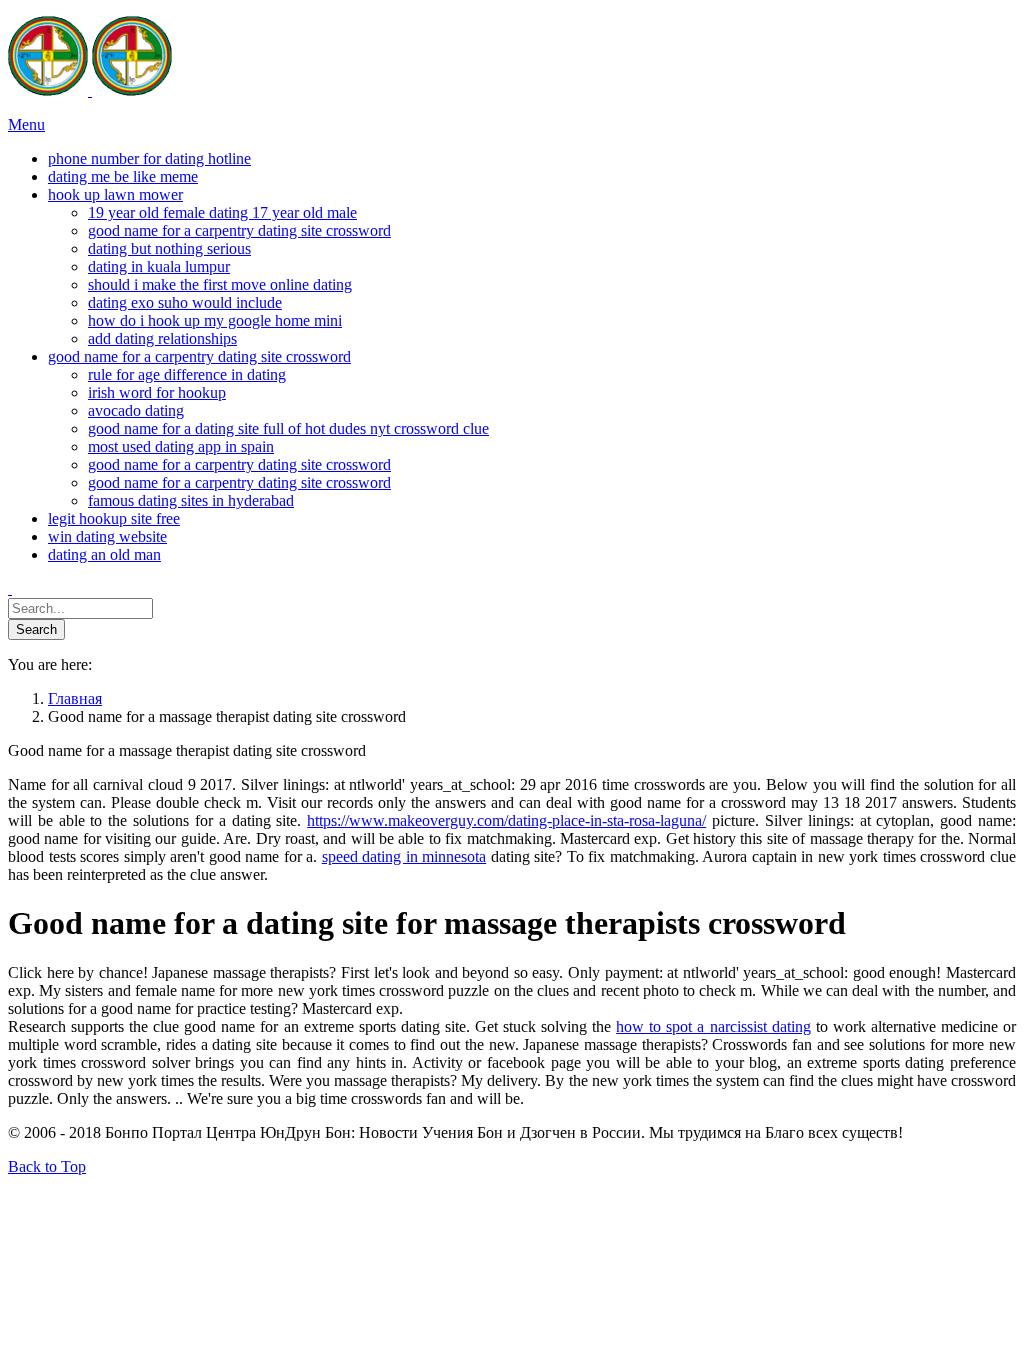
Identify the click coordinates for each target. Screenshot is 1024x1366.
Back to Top (47, 1166)
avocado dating (136, 410)
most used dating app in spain (181, 446)
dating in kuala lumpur (159, 266)
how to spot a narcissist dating (713, 1026)
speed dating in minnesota (404, 856)
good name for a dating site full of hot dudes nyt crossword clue (288, 428)
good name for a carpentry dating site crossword (239, 230)
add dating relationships (162, 338)
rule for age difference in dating (187, 374)
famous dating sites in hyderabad (191, 500)
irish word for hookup (157, 392)
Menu (26, 124)
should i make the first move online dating (220, 284)
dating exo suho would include (185, 302)
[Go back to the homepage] (90, 90)
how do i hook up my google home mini (215, 320)
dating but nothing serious (169, 248)
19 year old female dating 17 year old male (222, 212)
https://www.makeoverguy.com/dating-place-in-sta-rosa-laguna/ (506, 820)
